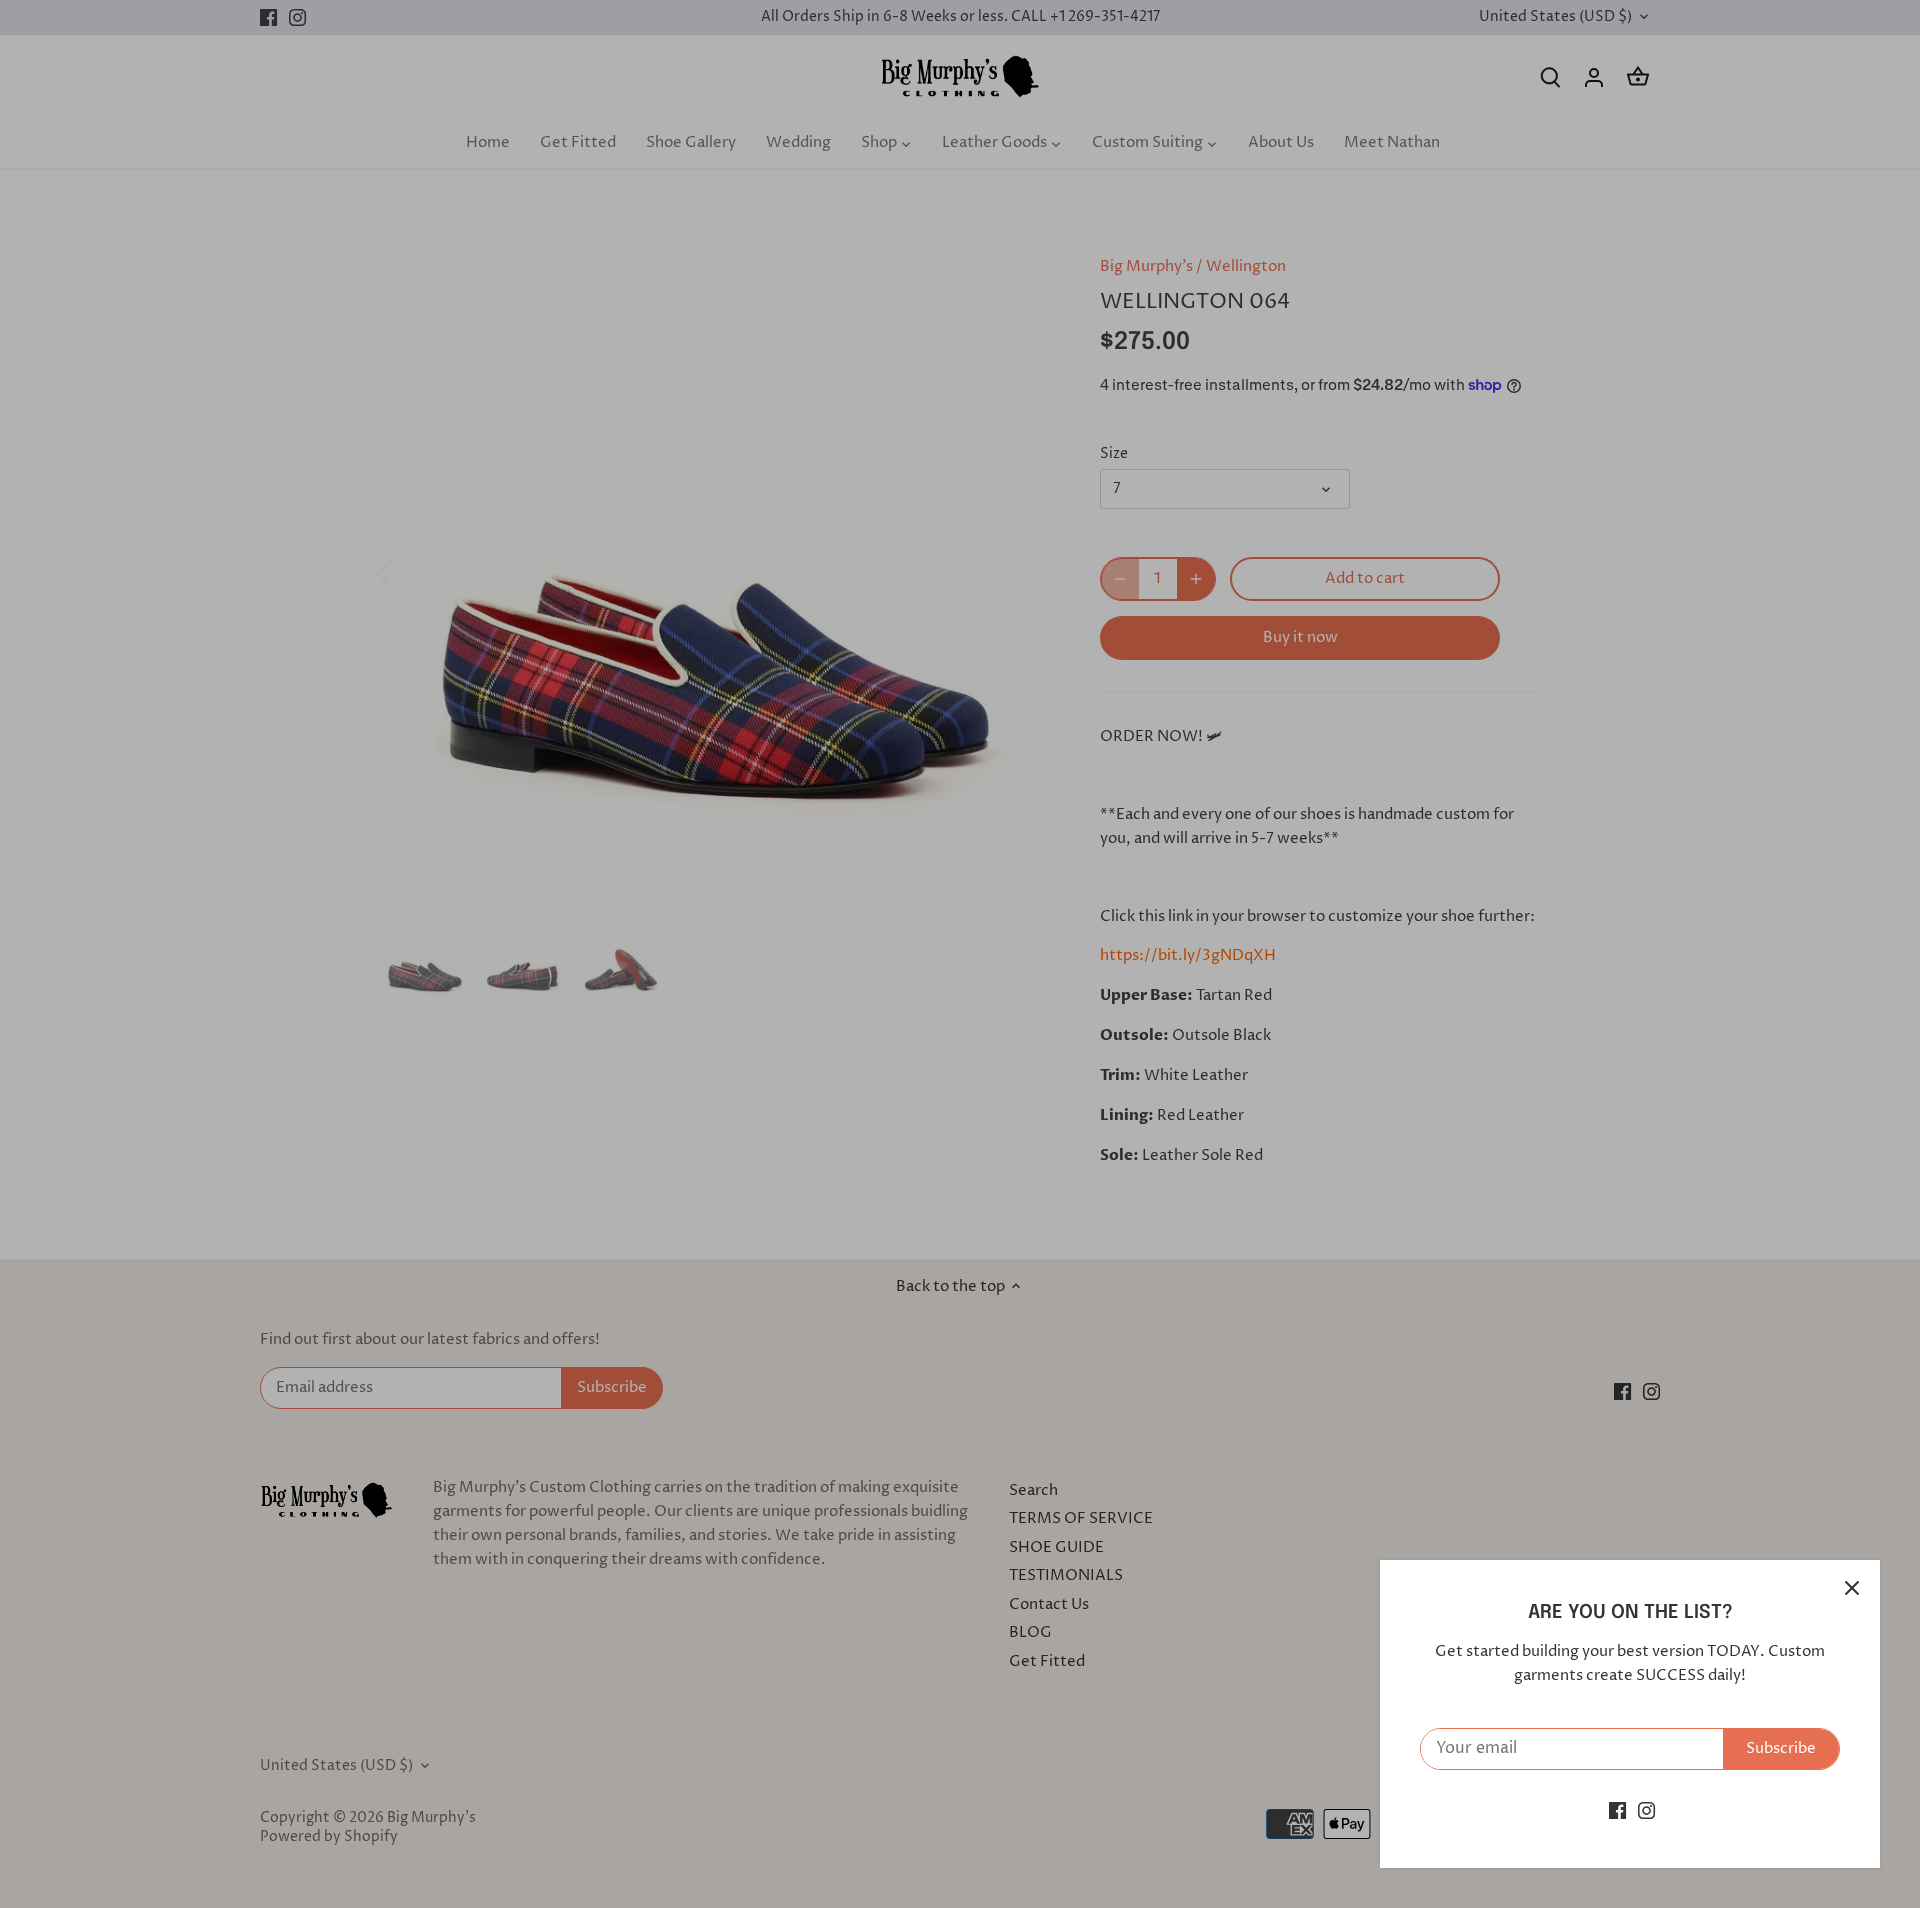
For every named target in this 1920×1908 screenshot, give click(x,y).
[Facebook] (1617, 1810)
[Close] (1852, 1588)
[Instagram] (1646, 1810)
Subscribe (1781, 1748)
